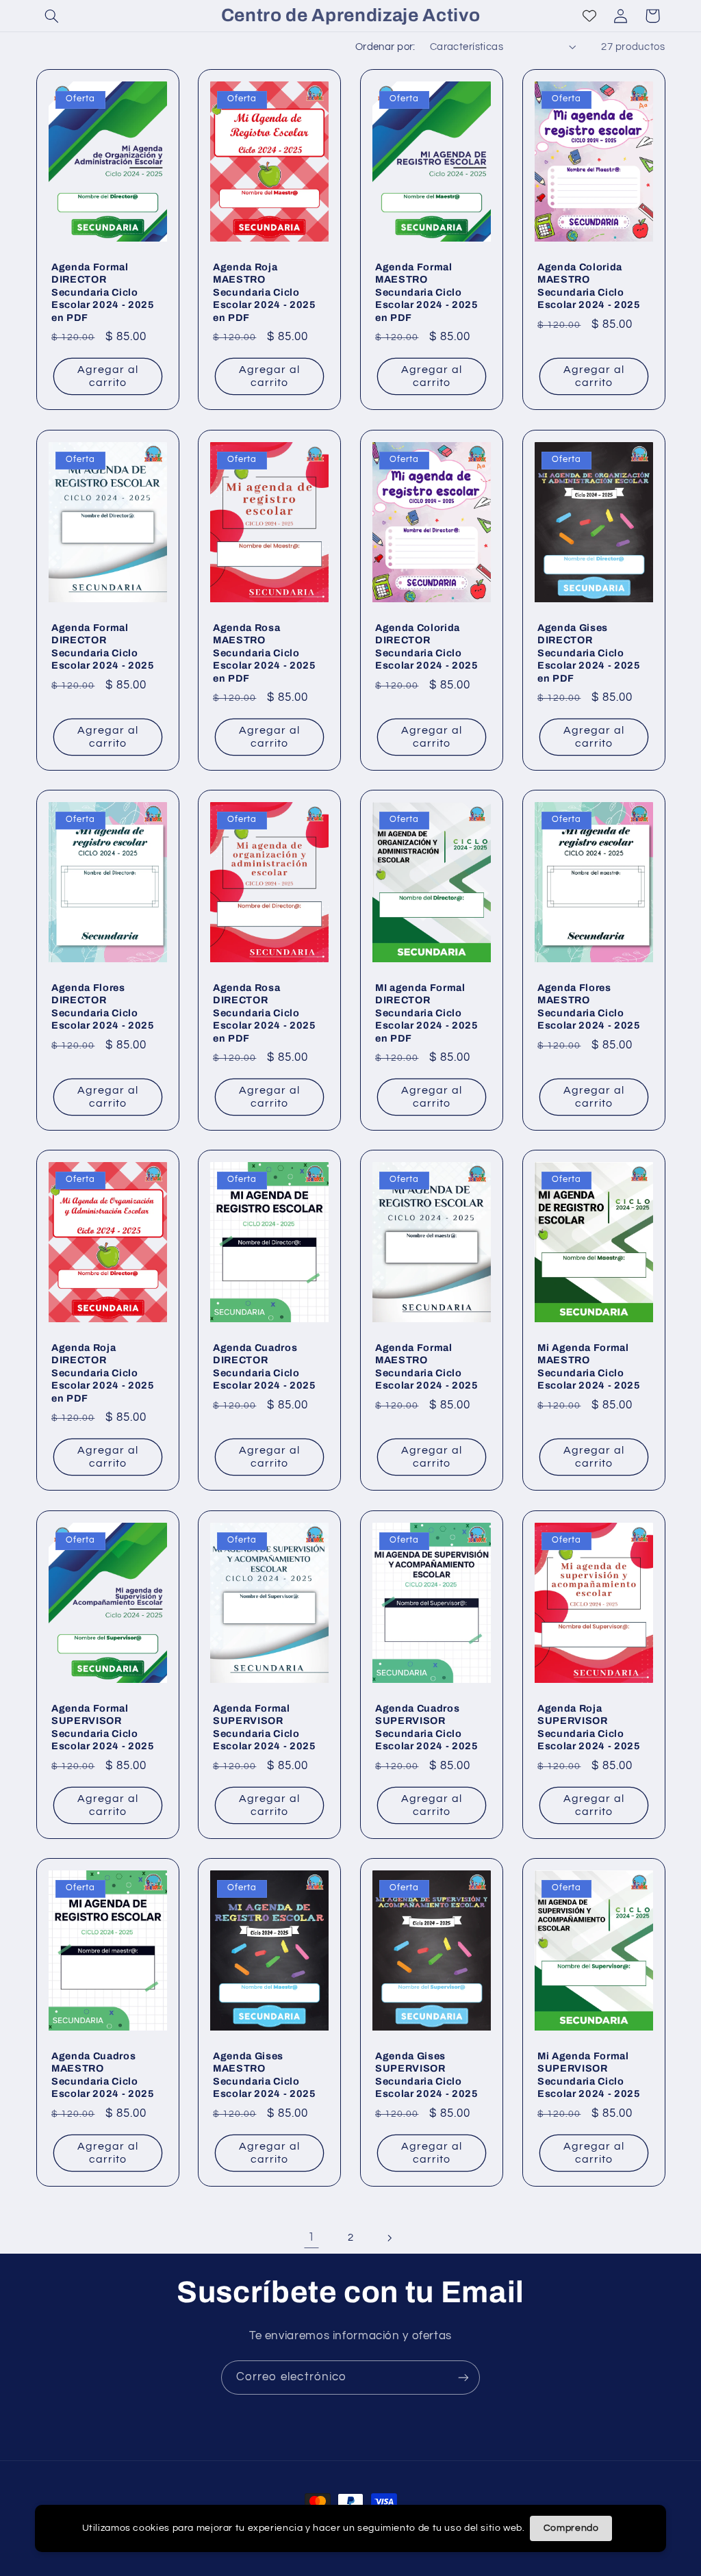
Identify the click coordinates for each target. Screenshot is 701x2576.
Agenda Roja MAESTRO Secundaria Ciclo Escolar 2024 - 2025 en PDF (265, 293)
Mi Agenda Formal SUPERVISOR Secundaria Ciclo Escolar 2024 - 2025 (589, 2075)
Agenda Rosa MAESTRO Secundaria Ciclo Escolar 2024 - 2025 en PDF (265, 653)
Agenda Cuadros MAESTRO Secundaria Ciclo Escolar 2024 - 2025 (103, 2075)
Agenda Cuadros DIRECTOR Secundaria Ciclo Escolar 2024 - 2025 (265, 1366)
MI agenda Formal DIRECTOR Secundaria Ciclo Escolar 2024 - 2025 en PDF (427, 1013)
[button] (52, 16)
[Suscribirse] (463, 2377)
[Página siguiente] (390, 2238)
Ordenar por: (385, 47)
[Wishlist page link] (589, 16)
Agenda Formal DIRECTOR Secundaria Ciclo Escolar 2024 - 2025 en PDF (103, 293)
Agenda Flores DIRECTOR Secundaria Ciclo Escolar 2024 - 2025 (103, 1006)
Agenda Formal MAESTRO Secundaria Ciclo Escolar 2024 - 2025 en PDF (427, 293)
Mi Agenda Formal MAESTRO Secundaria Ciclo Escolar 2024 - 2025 (589, 1366)
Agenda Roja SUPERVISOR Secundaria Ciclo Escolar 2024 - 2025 (589, 1727)
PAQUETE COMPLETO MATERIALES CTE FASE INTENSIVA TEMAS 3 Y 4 (175, 2523)
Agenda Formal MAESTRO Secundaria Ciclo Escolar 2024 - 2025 (427, 1366)
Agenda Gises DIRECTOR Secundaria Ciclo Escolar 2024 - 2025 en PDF (589, 653)
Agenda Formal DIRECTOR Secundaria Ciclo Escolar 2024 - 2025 (103, 646)
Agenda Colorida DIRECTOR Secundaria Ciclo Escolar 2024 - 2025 (427, 646)
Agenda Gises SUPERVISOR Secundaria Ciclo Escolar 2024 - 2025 (427, 2075)
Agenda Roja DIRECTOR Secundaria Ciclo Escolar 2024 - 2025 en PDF (103, 1373)
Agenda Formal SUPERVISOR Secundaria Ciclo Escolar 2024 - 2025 (103, 1727)
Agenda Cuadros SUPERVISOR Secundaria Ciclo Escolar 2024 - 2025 (427, 1727)
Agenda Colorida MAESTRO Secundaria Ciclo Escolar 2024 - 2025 (589, 286)
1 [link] (311, 2237)
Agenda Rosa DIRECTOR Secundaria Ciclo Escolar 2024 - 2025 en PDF (265, 1013)
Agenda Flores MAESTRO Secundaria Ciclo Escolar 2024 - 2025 (589, 1006)
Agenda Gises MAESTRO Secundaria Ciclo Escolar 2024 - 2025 (265, 2075)
